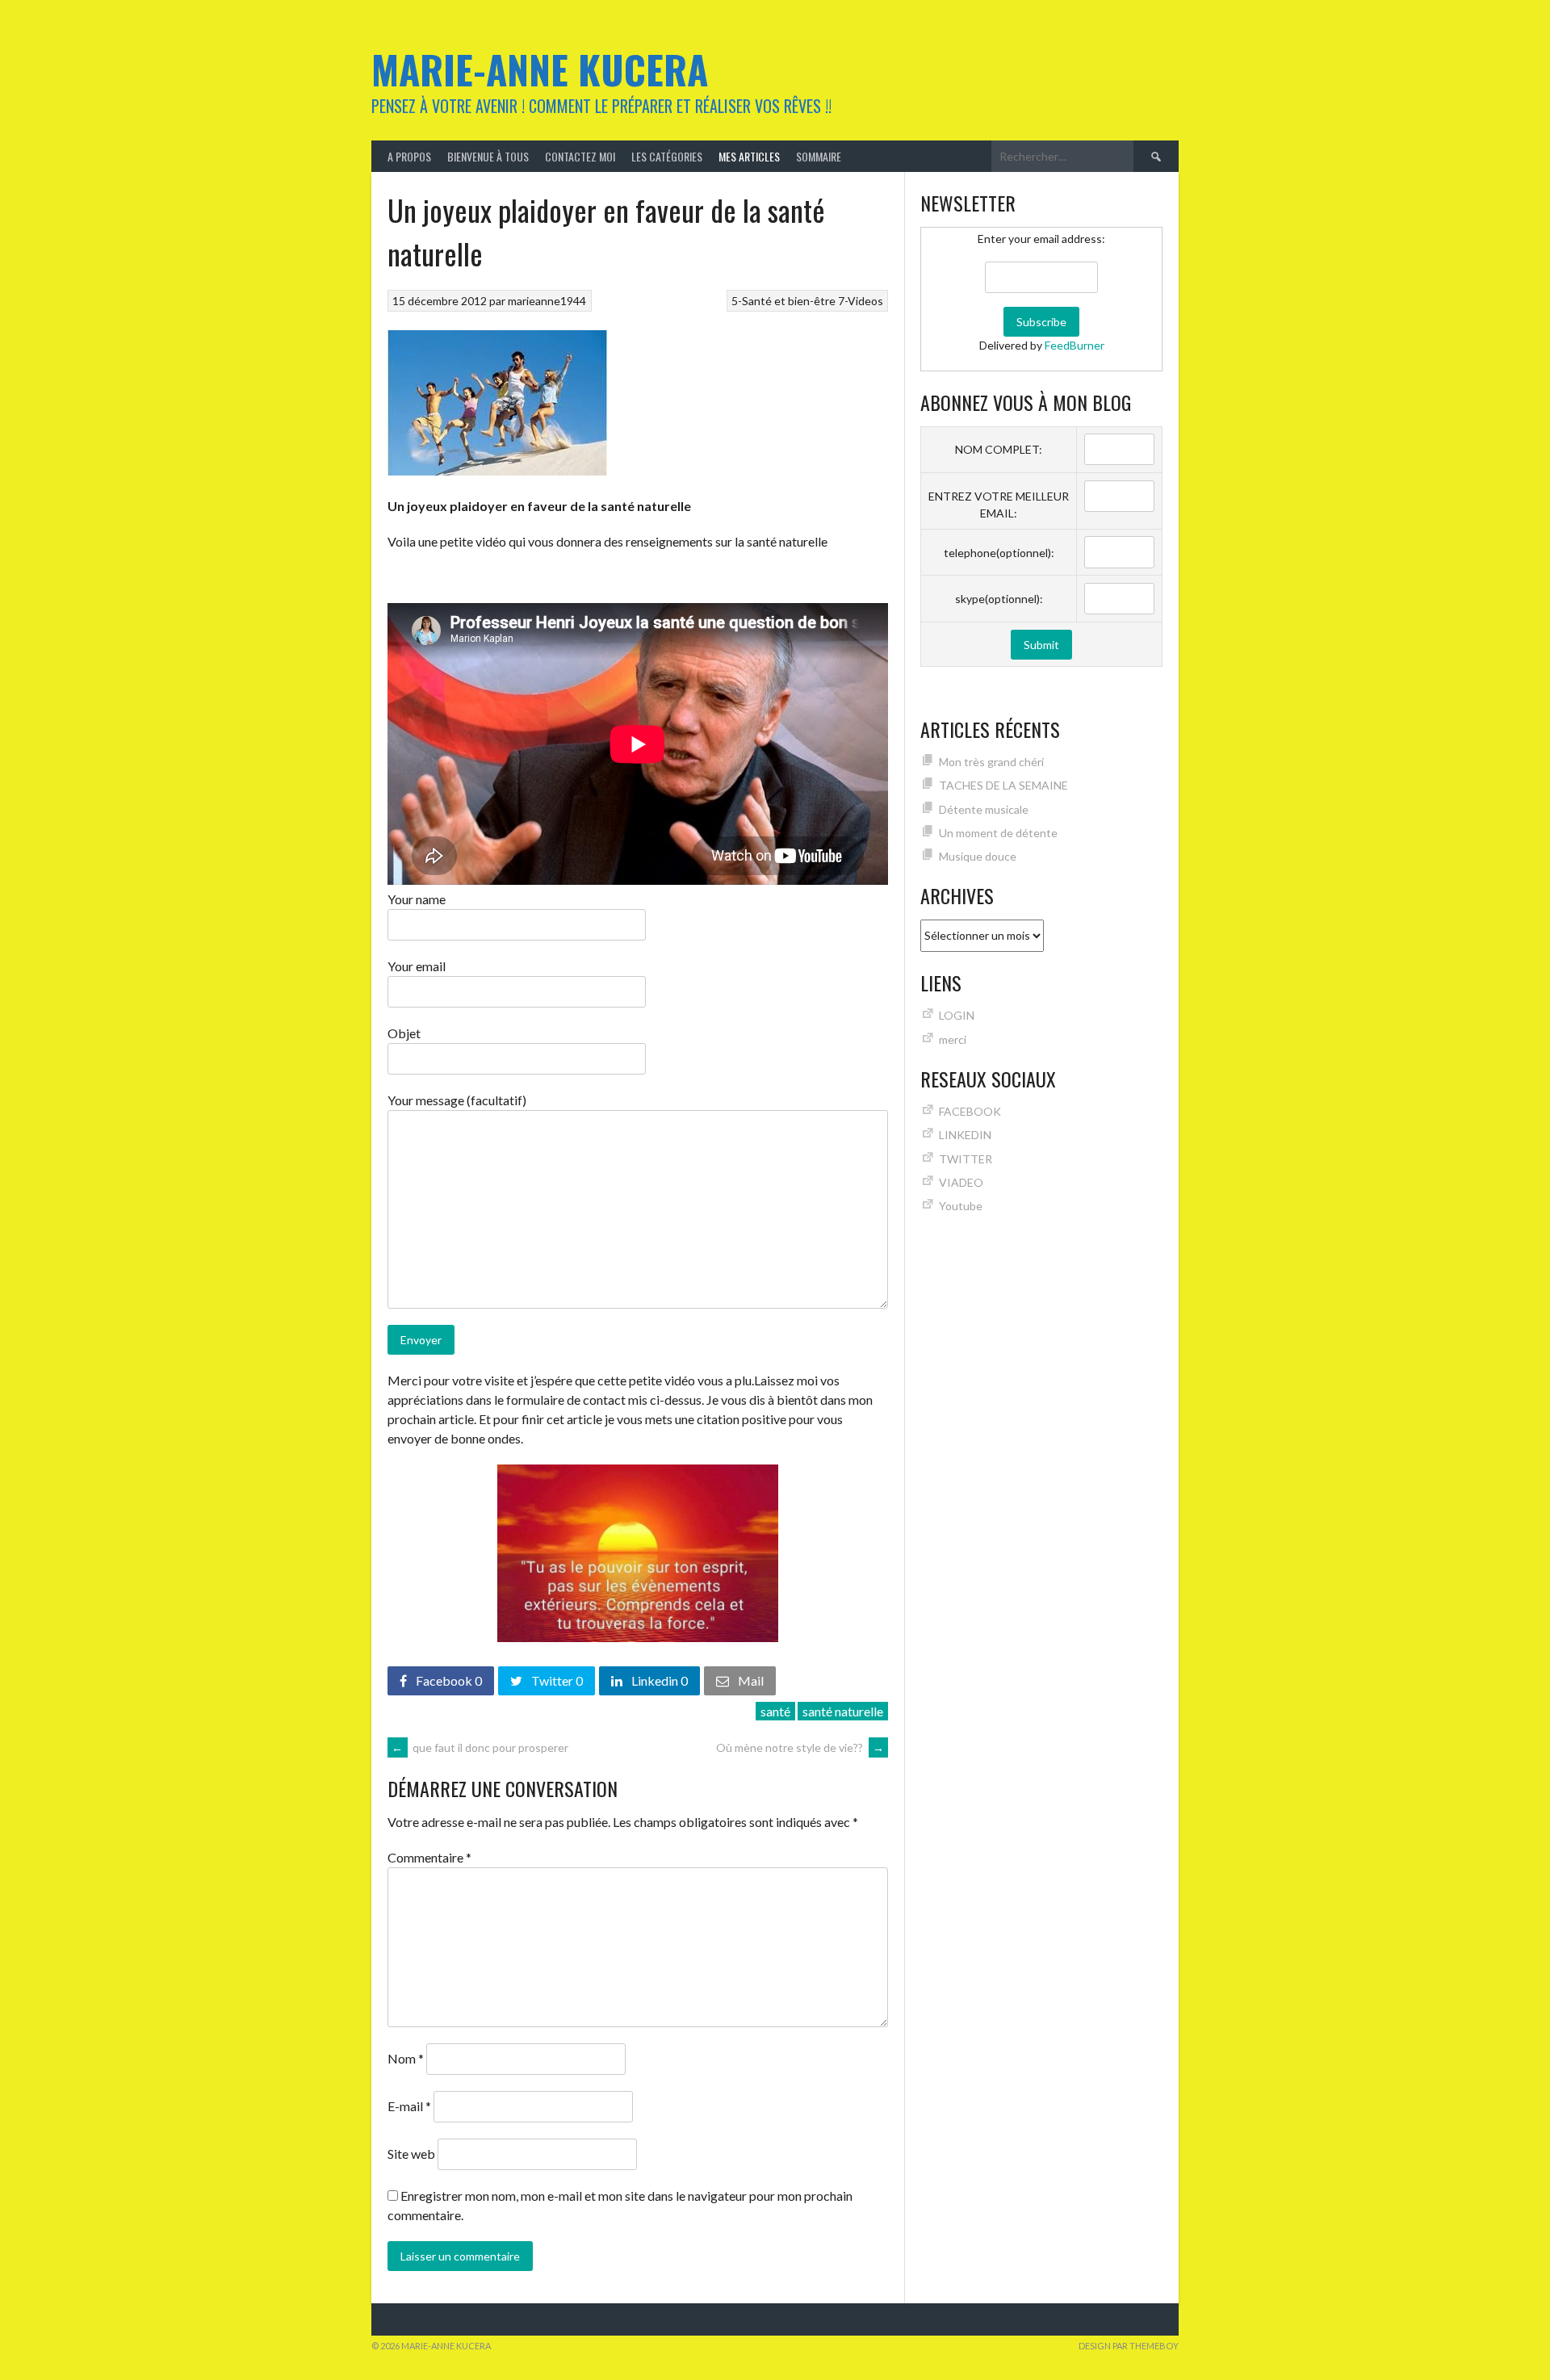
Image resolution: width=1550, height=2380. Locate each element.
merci (953, 1039)
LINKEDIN (965, 1135)
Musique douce (978, 856)
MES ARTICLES (749, 156)
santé (775, 1711)
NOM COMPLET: (999, 449)
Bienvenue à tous (488, 156)
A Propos (409, 156)
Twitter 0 (556, 1680)
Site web (411, 2154)
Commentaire (429, 1857)
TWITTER (966, 1159)
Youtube (961, 1206)
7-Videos (861, 301)
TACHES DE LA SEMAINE (1003, 785)
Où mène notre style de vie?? (800, 1747)
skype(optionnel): (999, 599)
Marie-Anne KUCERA (540, 69)
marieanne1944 (547, 301)
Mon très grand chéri (991, 762)
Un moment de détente (998, 833)
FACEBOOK (970, 1111)
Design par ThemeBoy (1129, 2346)
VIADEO (961, 1182)
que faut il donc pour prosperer (480, 1747)
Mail (750, 1680)
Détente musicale (984, 809)
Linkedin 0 (658, 1680)
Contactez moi (580, 156)
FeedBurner (1075, 345)
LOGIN (957, 1015)
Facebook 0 (448, 1680)
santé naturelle (843, 1711)
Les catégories (667, 156)
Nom (406, 2058)
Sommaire (819, 156)
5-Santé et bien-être (783, 301)
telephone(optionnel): (999, 553)
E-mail (409, 2106)
